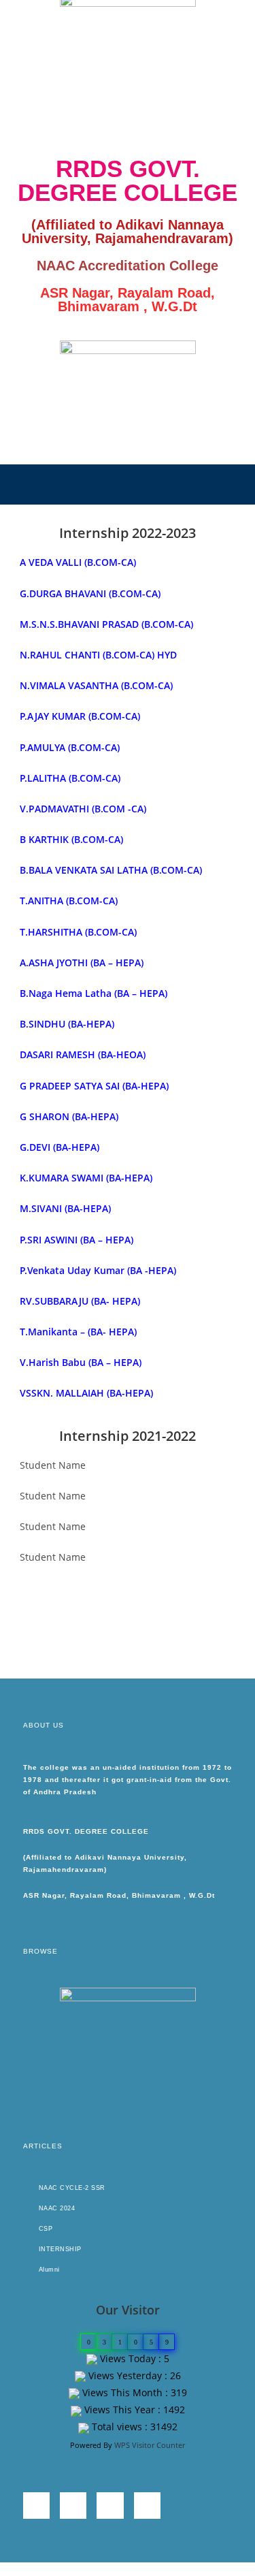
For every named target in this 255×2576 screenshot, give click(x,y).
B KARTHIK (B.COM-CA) (71, 839)
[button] (127, 484)
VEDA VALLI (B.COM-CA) (81, 562)
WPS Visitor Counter (150, 2445)
